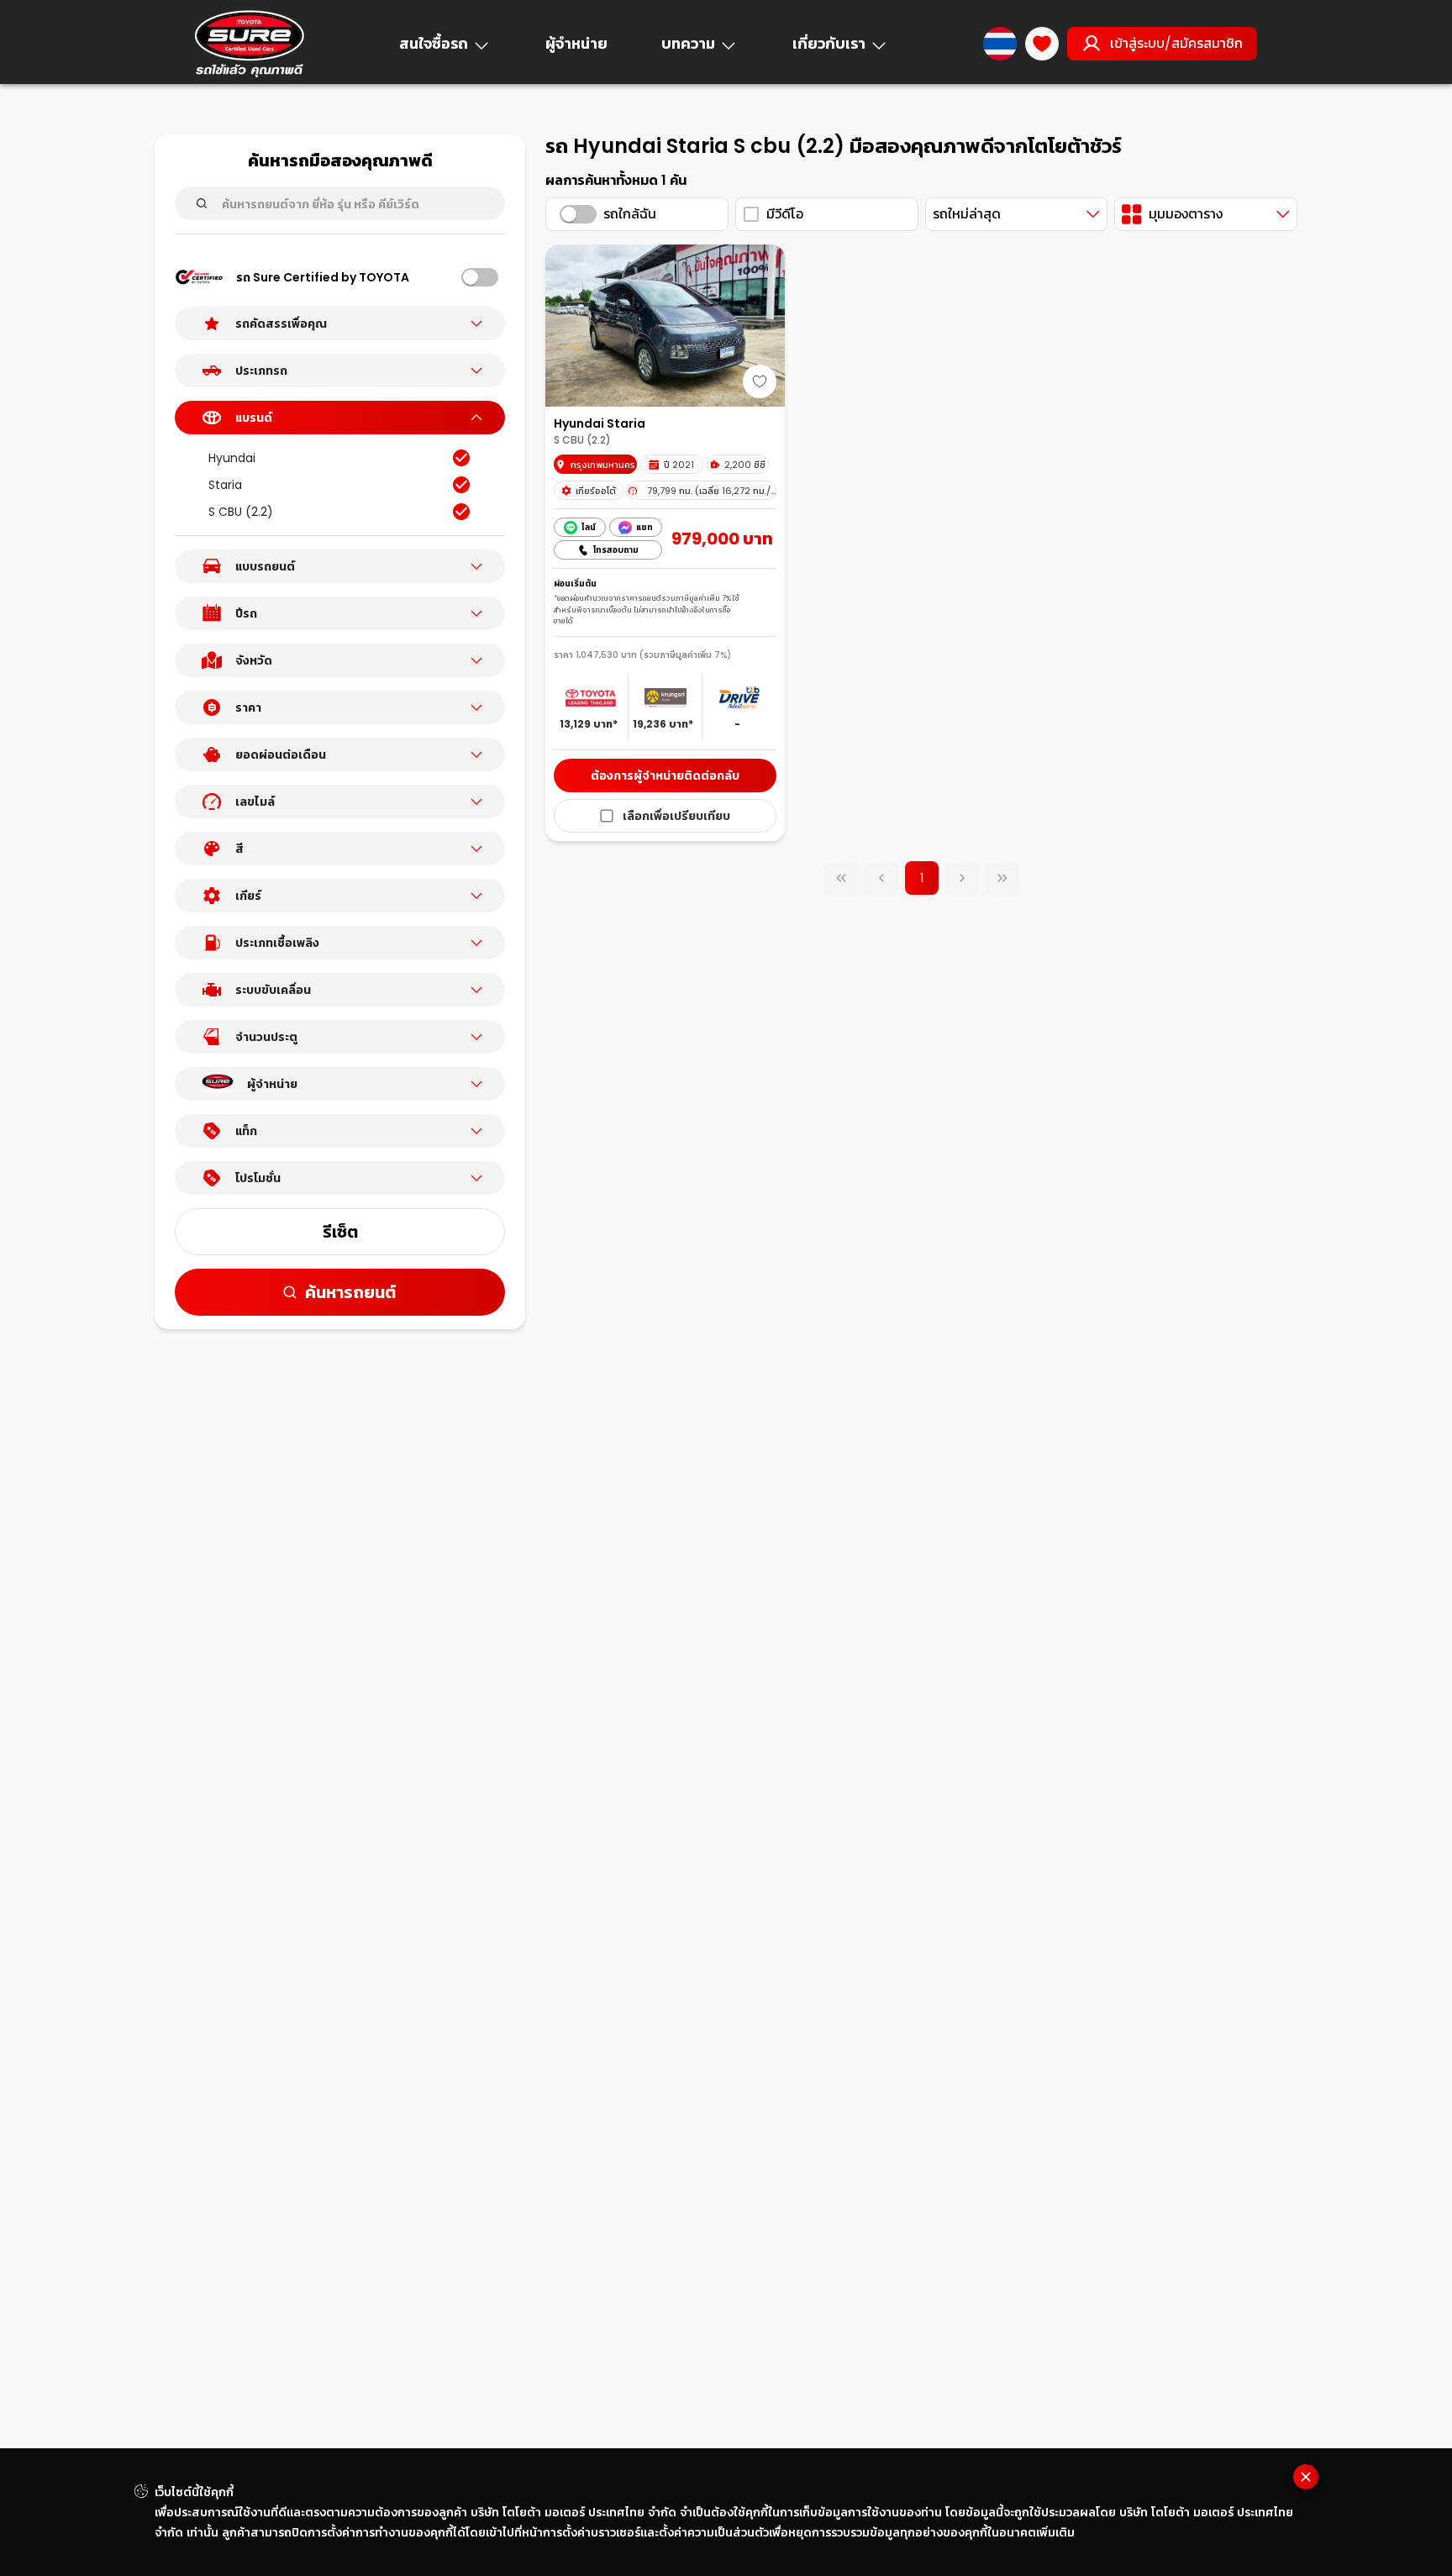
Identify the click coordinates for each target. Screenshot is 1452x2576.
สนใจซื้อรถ (434, 43)
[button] (340, 323)
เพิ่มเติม (1055, 2532)
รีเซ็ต (340, 1232)
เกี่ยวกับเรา (829, 43)
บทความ (688, 43)
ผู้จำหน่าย (576, 43)
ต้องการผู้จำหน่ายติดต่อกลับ (665, 775)
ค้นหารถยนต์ (350, 1292)
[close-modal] (1306, 2477)
